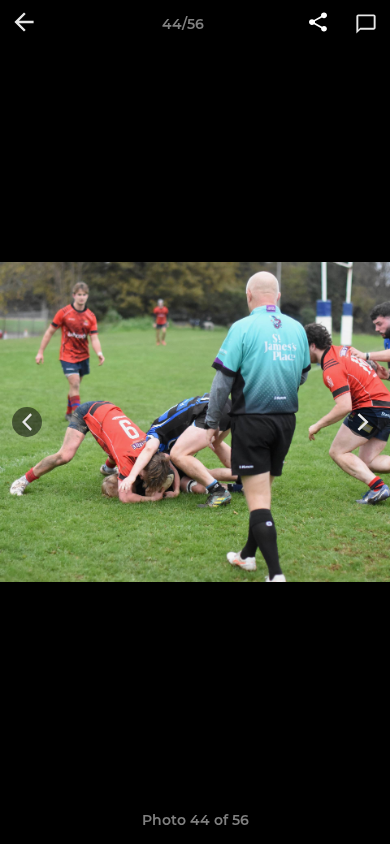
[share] (318, 24)
